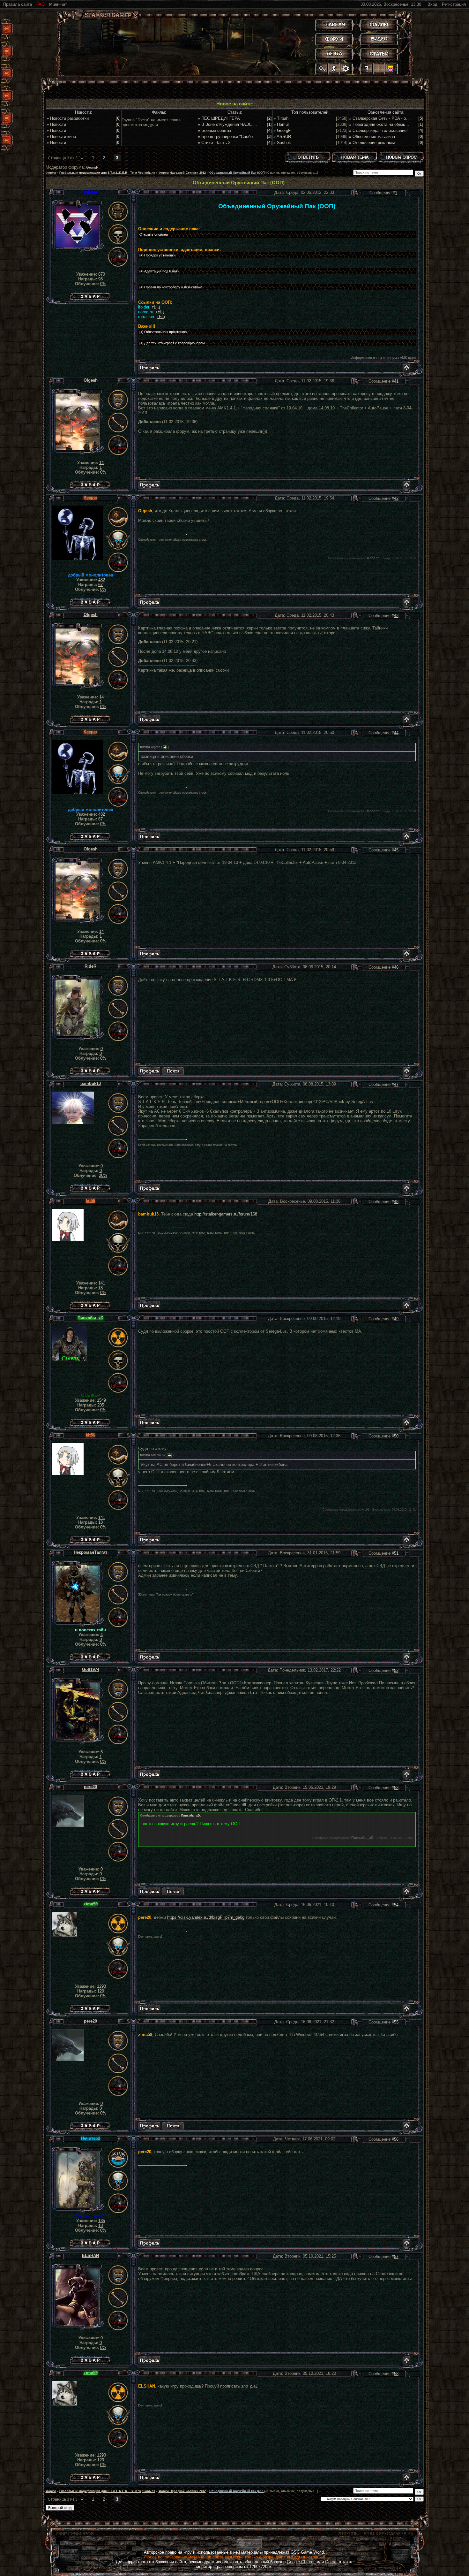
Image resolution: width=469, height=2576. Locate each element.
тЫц (156, 307)
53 (396, 1788)
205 (101, 1405)
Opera (331, 2562)
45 (396, 850)
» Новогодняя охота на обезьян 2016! (385, 124)
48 (396, 1202)
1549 (101, 1400)
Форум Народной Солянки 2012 (182, 173)
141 (102, 1283)
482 (102, 580)
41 (396, 381)
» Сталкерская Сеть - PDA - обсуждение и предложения (403, 118)
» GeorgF (282, 130)
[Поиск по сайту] (322, 68)
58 (396, 2374)
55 (396, 2022)
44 (396, 733)
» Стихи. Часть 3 (214, 143)
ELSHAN (90, 2256)
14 (101, 463)
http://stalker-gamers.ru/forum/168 (226, 1214)
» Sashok (282, 143)
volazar (90, 192)
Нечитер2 (91, 2138)
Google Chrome (301, 2562)
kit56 (90, 1201)
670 (102, 274)
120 (101, 1991)
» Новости (56, 124)
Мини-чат (58, 4)
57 (396, 2256)
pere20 (90, 1787)
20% (103, 1175)
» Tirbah (281, 118)
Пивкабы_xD (90, 1318)
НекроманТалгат (90, 1552)
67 (100, 585)
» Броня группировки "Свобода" (228, 137)
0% (103, 284)
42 (396, 498)
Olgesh (91, 380)
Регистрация (454, 4)
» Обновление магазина (372, 137)
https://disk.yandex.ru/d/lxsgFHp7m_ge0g (206, 1917)
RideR (90, 966)
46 (396, 967)
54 (396, 1905)
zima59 (91, 1904)
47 (396, 1084)
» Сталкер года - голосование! (378, 130)
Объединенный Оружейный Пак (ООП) (237, 173)
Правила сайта (18, 4)
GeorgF (92, 167)
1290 (101, 1986)
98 (100, 279)
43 (396, 616)
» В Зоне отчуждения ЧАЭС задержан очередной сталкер (254, 124)
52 (396, 1670)
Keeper (90, 497)
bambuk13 (91, 1083)
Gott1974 (91, 1669)
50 (396, 1436)
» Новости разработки (68, 118)
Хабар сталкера (90, 295)
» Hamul (281, 124)
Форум (51, 173)
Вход (432, 4)
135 (102, 2221)
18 (100, 1288)
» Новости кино (61, 137)
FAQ (41, 4)
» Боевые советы (214, 130)
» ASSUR (282, 137)
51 (396, 1553)
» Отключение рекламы (372, 143)
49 (396, 1319)
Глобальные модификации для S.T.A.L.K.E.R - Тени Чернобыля (107, 173)
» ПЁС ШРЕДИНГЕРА (219, 118)
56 (396, 2139)
